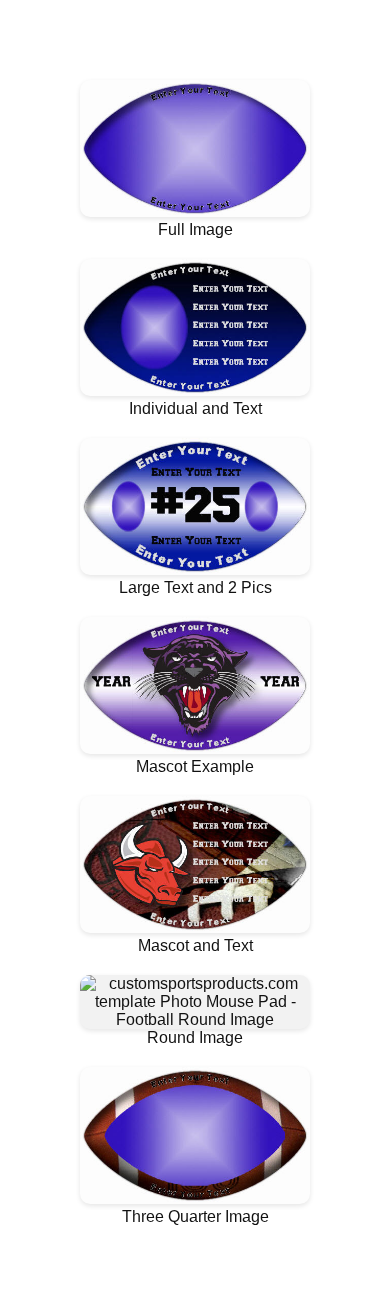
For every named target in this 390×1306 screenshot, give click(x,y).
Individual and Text (195, 408)
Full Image (195, 229)
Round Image (195, 1037)
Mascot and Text (195, 945)
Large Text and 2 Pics (195, 587)
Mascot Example (195, 766)
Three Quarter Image (195, 1216)
